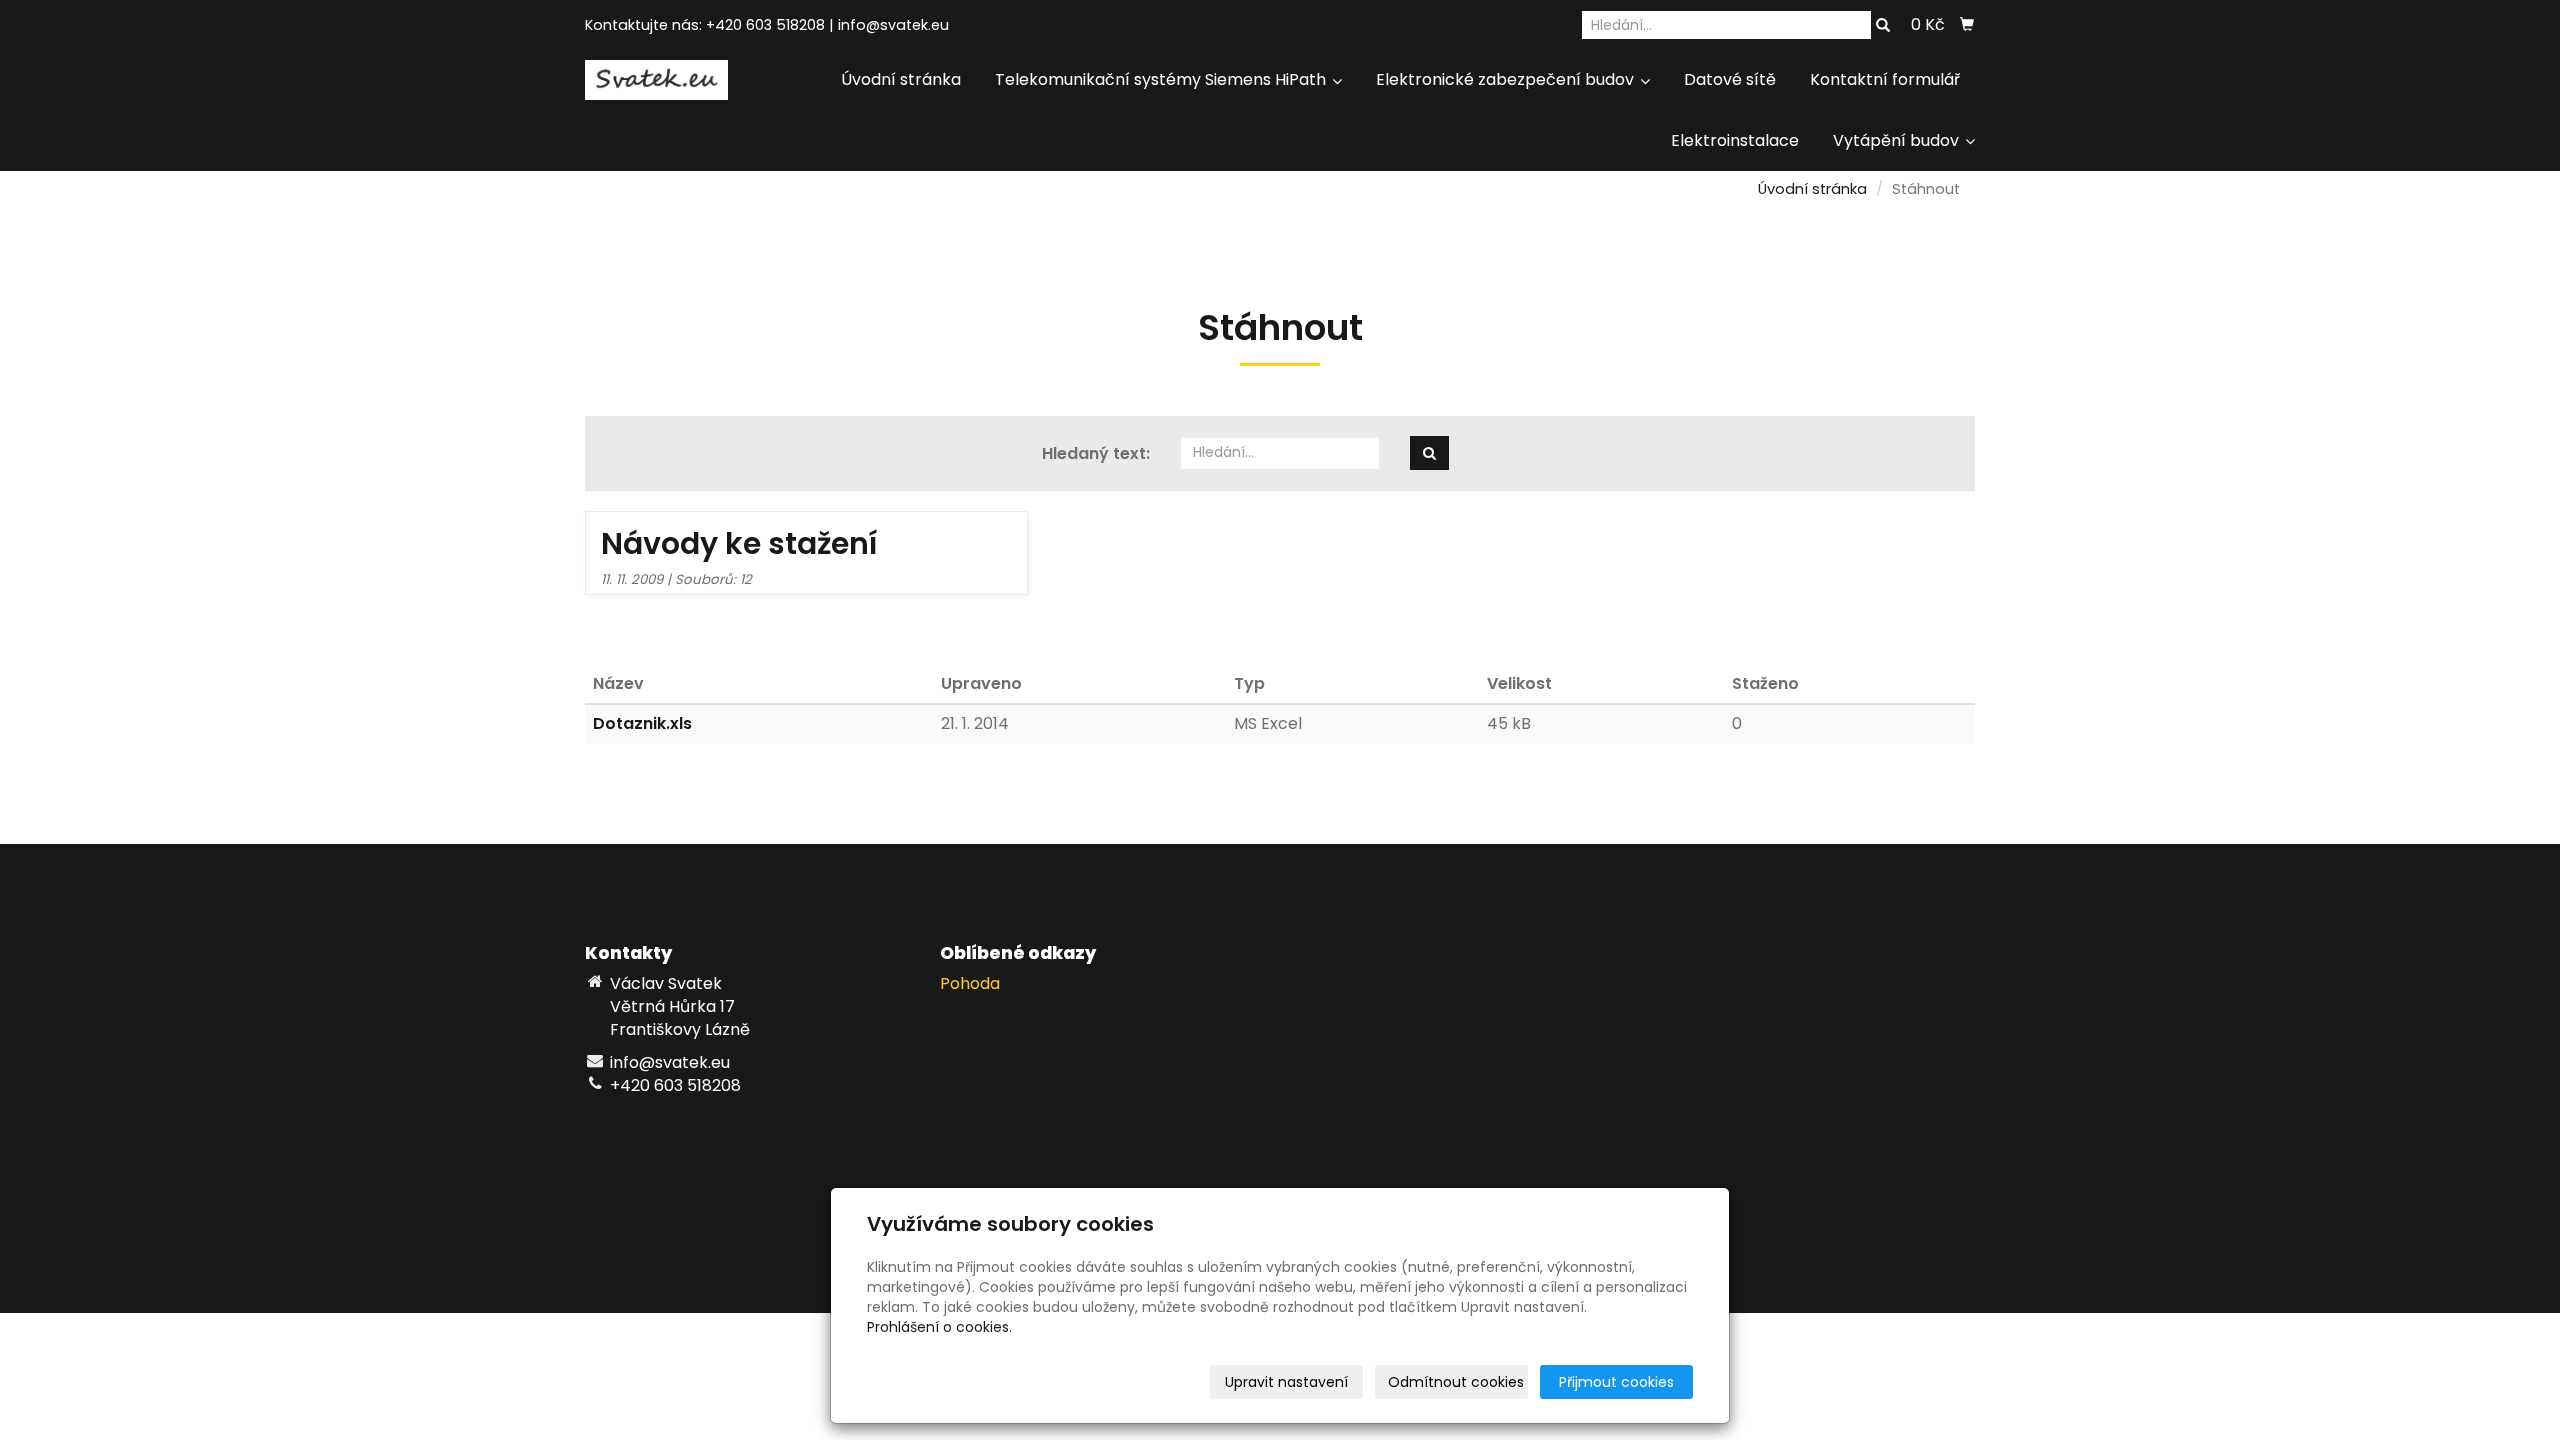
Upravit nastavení (1286, 1382)
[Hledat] (1883, 26)
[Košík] (1967, 25)
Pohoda (970, 983)
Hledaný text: (1096, 454)
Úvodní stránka (901, 79)
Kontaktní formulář (1885, 79)
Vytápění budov (1898, 140)
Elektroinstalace (1735, 140)
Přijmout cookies (1616, 1382)
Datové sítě (1730, 79)
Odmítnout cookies (1456, 1382)
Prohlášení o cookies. (939, 1327)
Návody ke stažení (739, 543)
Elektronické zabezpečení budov (1507, 79)
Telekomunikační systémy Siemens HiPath (1162, 79)
